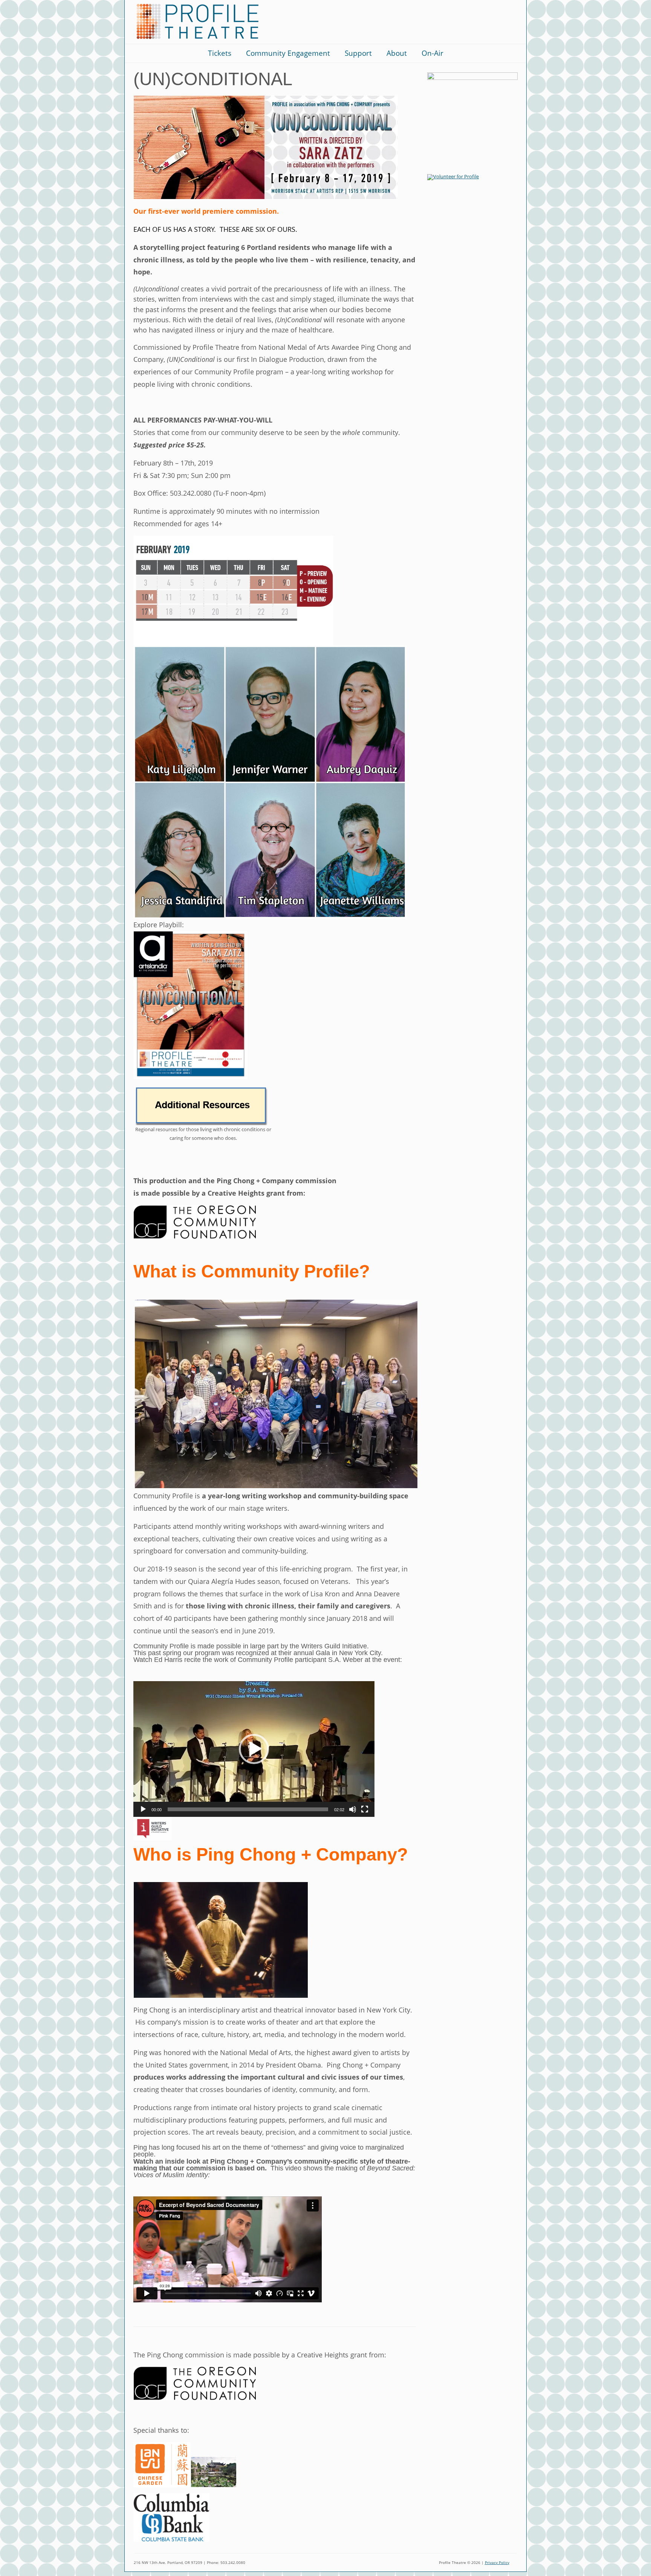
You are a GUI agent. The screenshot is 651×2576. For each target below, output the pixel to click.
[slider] (248, 1809)
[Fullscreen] (365, 1809)
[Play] (143, 1809)
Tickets (220, 53)
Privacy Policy (497, 2563)
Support (358, 53)
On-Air (432, 53)
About (397, 53)
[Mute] (353, 1809)
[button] (254, 1749)
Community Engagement (288, 53)
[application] (254, 1749)
